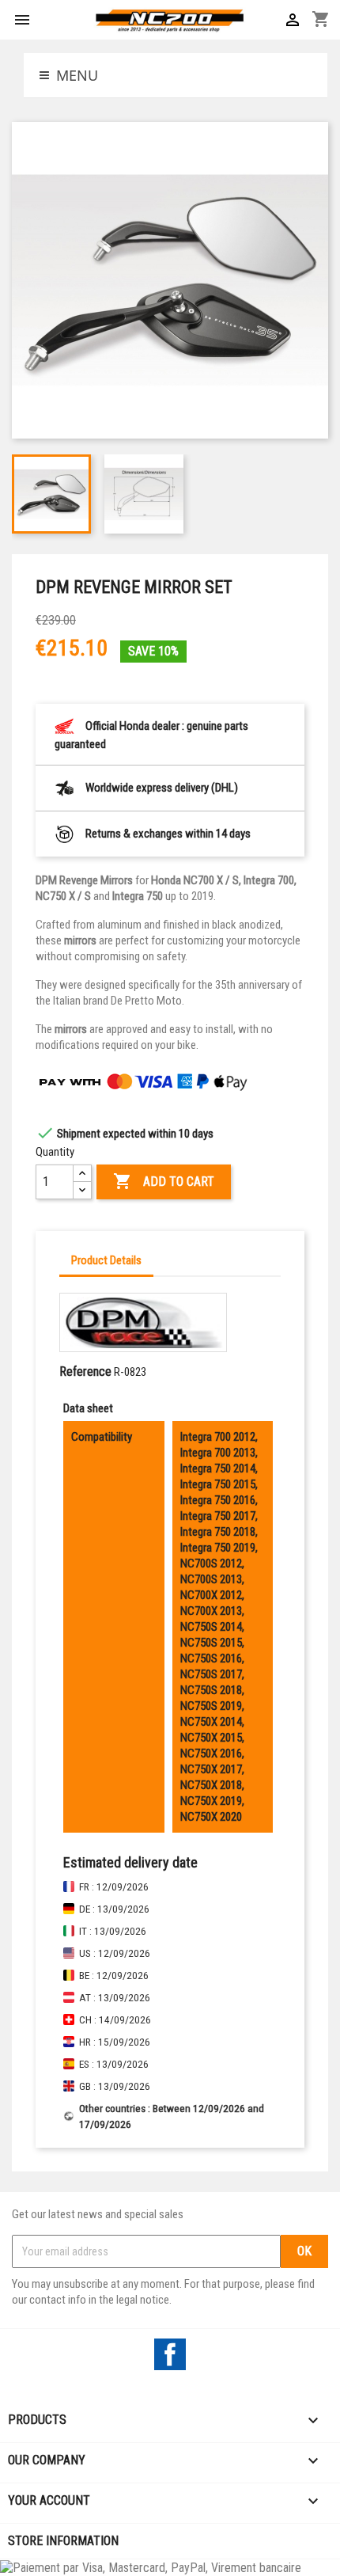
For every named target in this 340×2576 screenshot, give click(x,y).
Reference (85, 1372)
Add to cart (164, 1181)
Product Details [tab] (106, 1260)
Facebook (170, 2354)
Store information (63, 2541)
